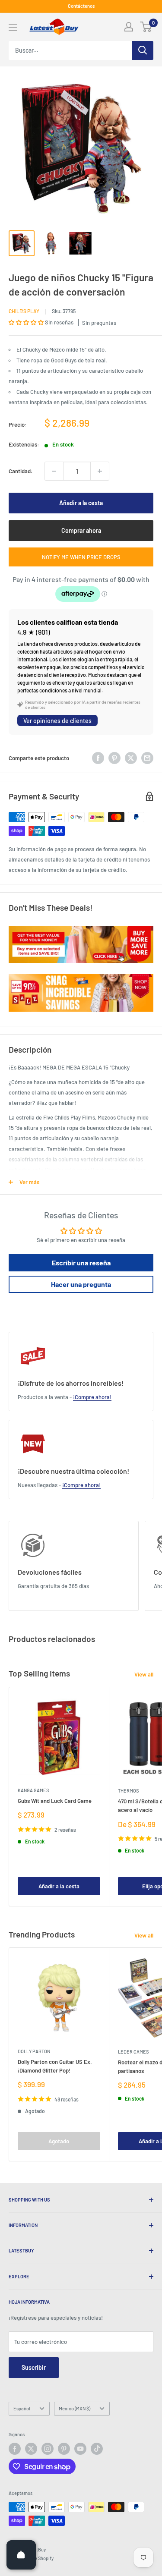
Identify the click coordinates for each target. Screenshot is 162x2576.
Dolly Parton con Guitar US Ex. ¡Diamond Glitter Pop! (55, 2066)
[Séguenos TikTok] (97, 2449)
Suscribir (34, 2367)
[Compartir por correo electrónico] (147, 758)
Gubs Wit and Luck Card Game (55, 1801)
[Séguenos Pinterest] (64, 2449)
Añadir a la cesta (81, 503)
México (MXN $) (75, 2408)
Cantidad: (21, 471)
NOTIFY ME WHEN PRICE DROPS (81, 557)
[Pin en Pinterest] (114, 758)
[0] (146, 27)
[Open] (21, 2555)
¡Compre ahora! (92, 1397)
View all (144, 1674)
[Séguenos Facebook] (15, 2449)
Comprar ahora (81, 530)
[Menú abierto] (13, 27)
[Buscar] (143, 50)
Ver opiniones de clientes (57, 721)
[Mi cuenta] (129, 27)
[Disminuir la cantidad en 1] (54, 471)
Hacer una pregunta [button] (81, 1284)
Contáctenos (81, 6)
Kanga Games (33, 1790)
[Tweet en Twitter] (131, 758)
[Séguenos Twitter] (31, 2449)
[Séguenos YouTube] (80, 2449)
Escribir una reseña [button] (81, 1263)
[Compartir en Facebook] (98, 758)
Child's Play (24, 311)
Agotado (59, 2141)
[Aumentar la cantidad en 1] (100, 471)
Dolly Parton (34, 2051)
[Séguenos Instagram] (48, 2449)
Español (22, 2408)
